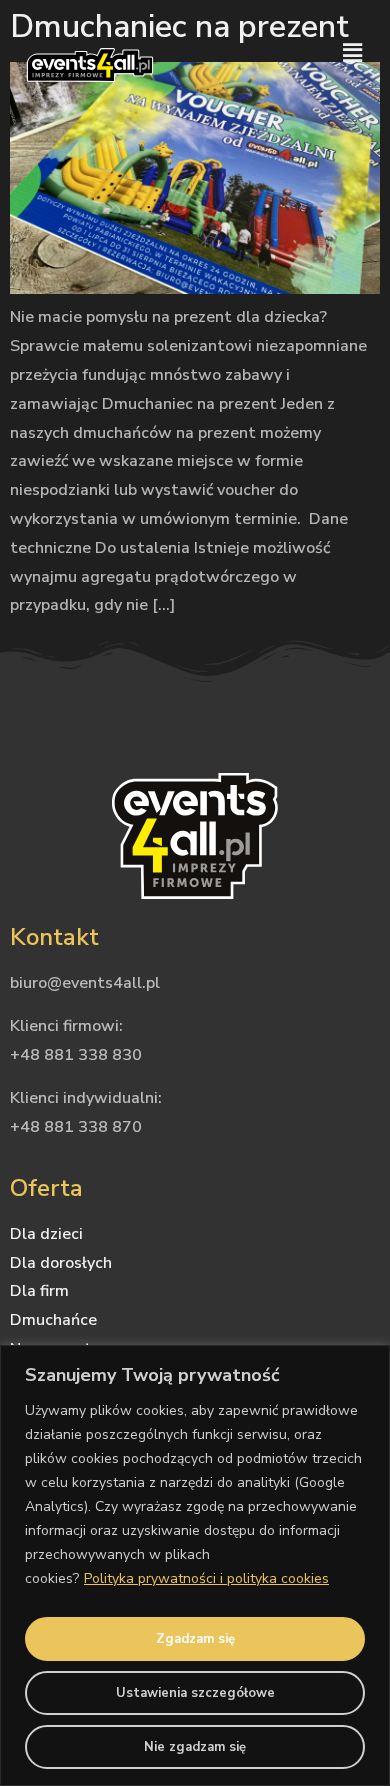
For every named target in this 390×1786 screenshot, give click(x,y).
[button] (353, 53)
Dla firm (39, 1291)
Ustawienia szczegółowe (195, 1693)
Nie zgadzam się (195, 1747)
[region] (195, 1565)
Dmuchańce (53, 1320)
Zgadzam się (195, 1639)
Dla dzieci (46, 1234)
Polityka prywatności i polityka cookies (206, 1578)
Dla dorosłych (61, 1263)
